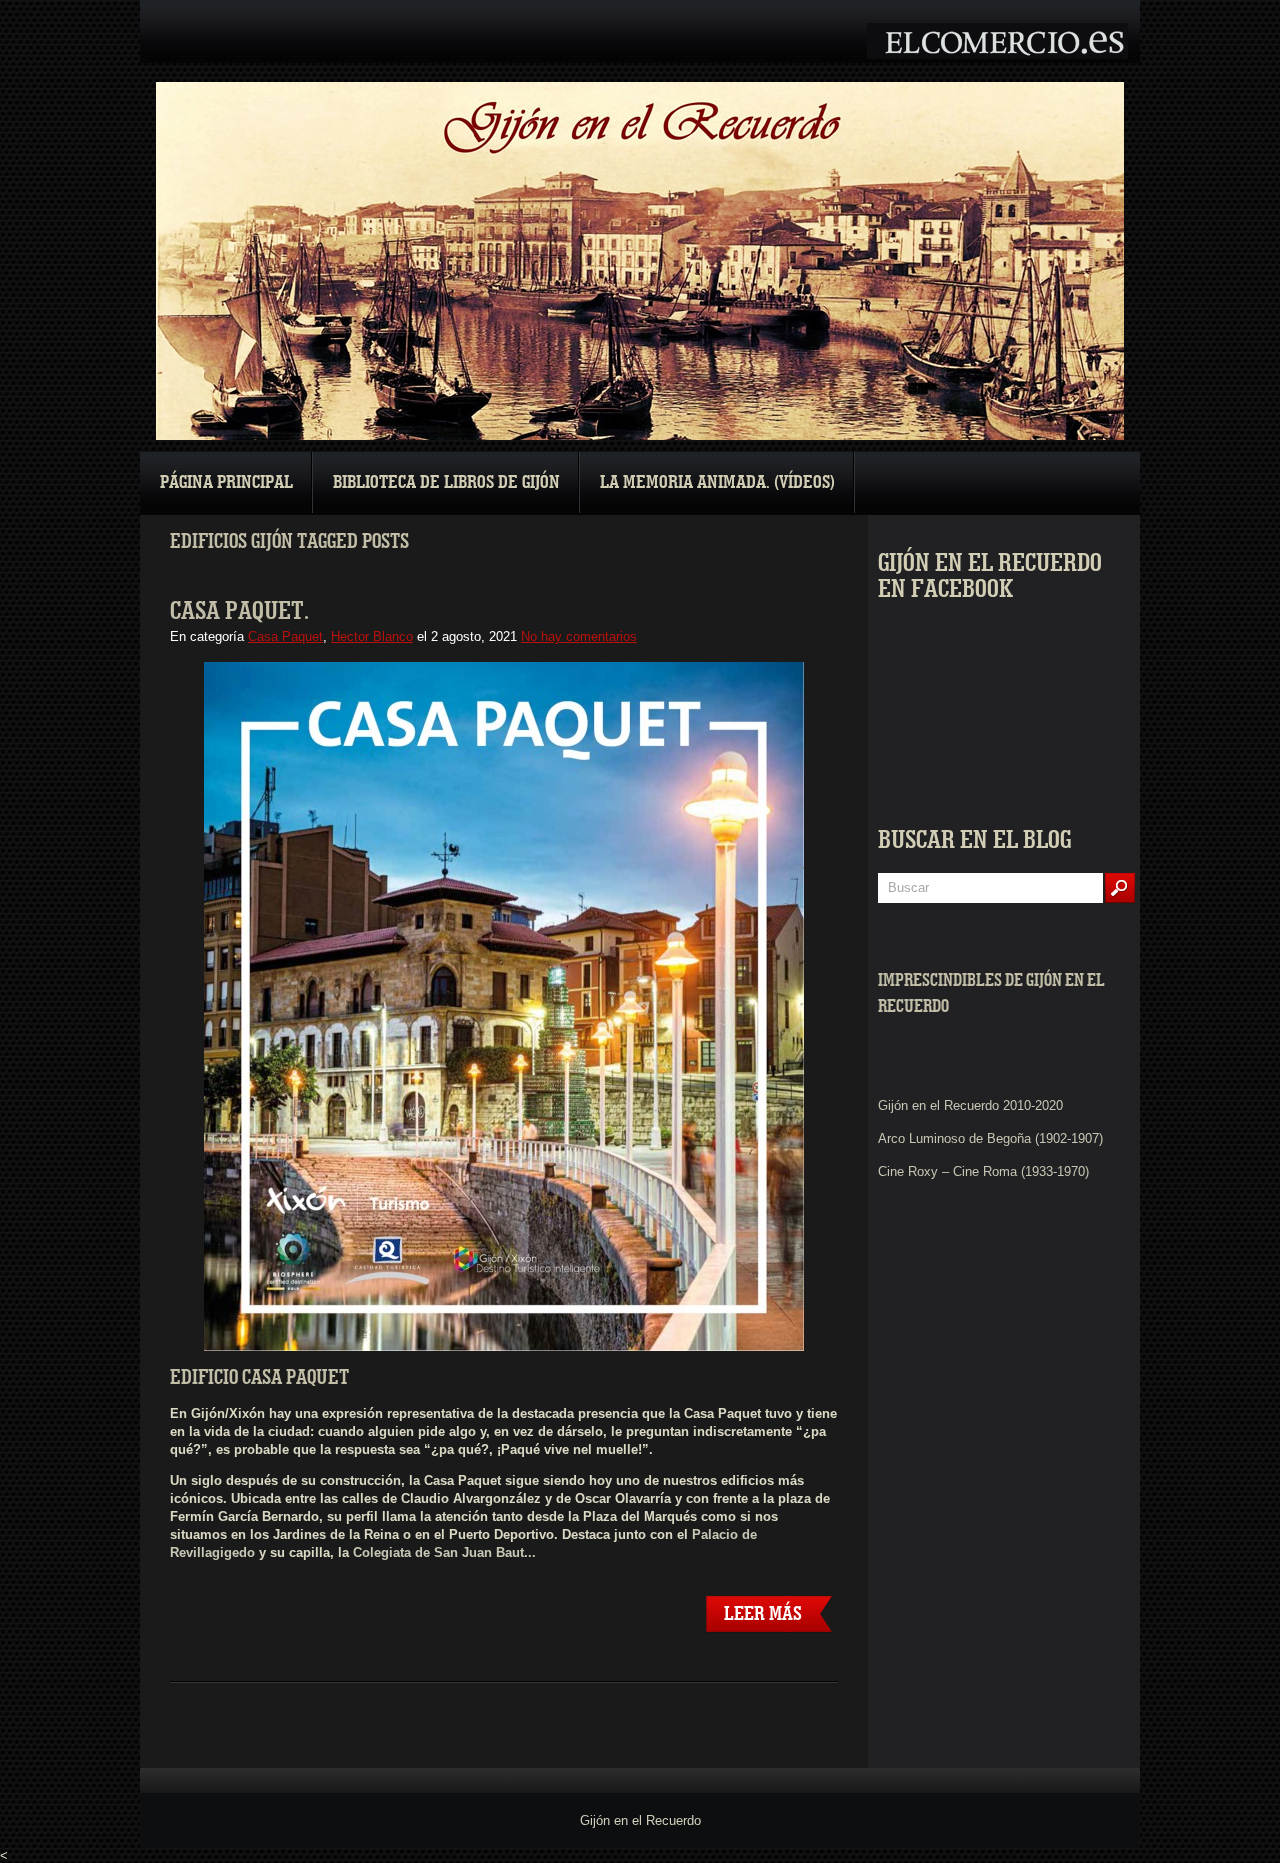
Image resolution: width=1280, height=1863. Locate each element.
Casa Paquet (285, 636)
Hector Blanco (372, 636)
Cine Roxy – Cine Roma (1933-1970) (983, 1171)
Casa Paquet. (239, 611)
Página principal (226, 482)
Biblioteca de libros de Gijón (446, 482)
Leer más (763, 1614)
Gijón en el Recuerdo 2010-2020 (970, 1105)
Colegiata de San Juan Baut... (444, 1552)
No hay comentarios (579, 636)
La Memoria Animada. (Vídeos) (717, 482)
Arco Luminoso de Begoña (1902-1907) (990, 1138)
